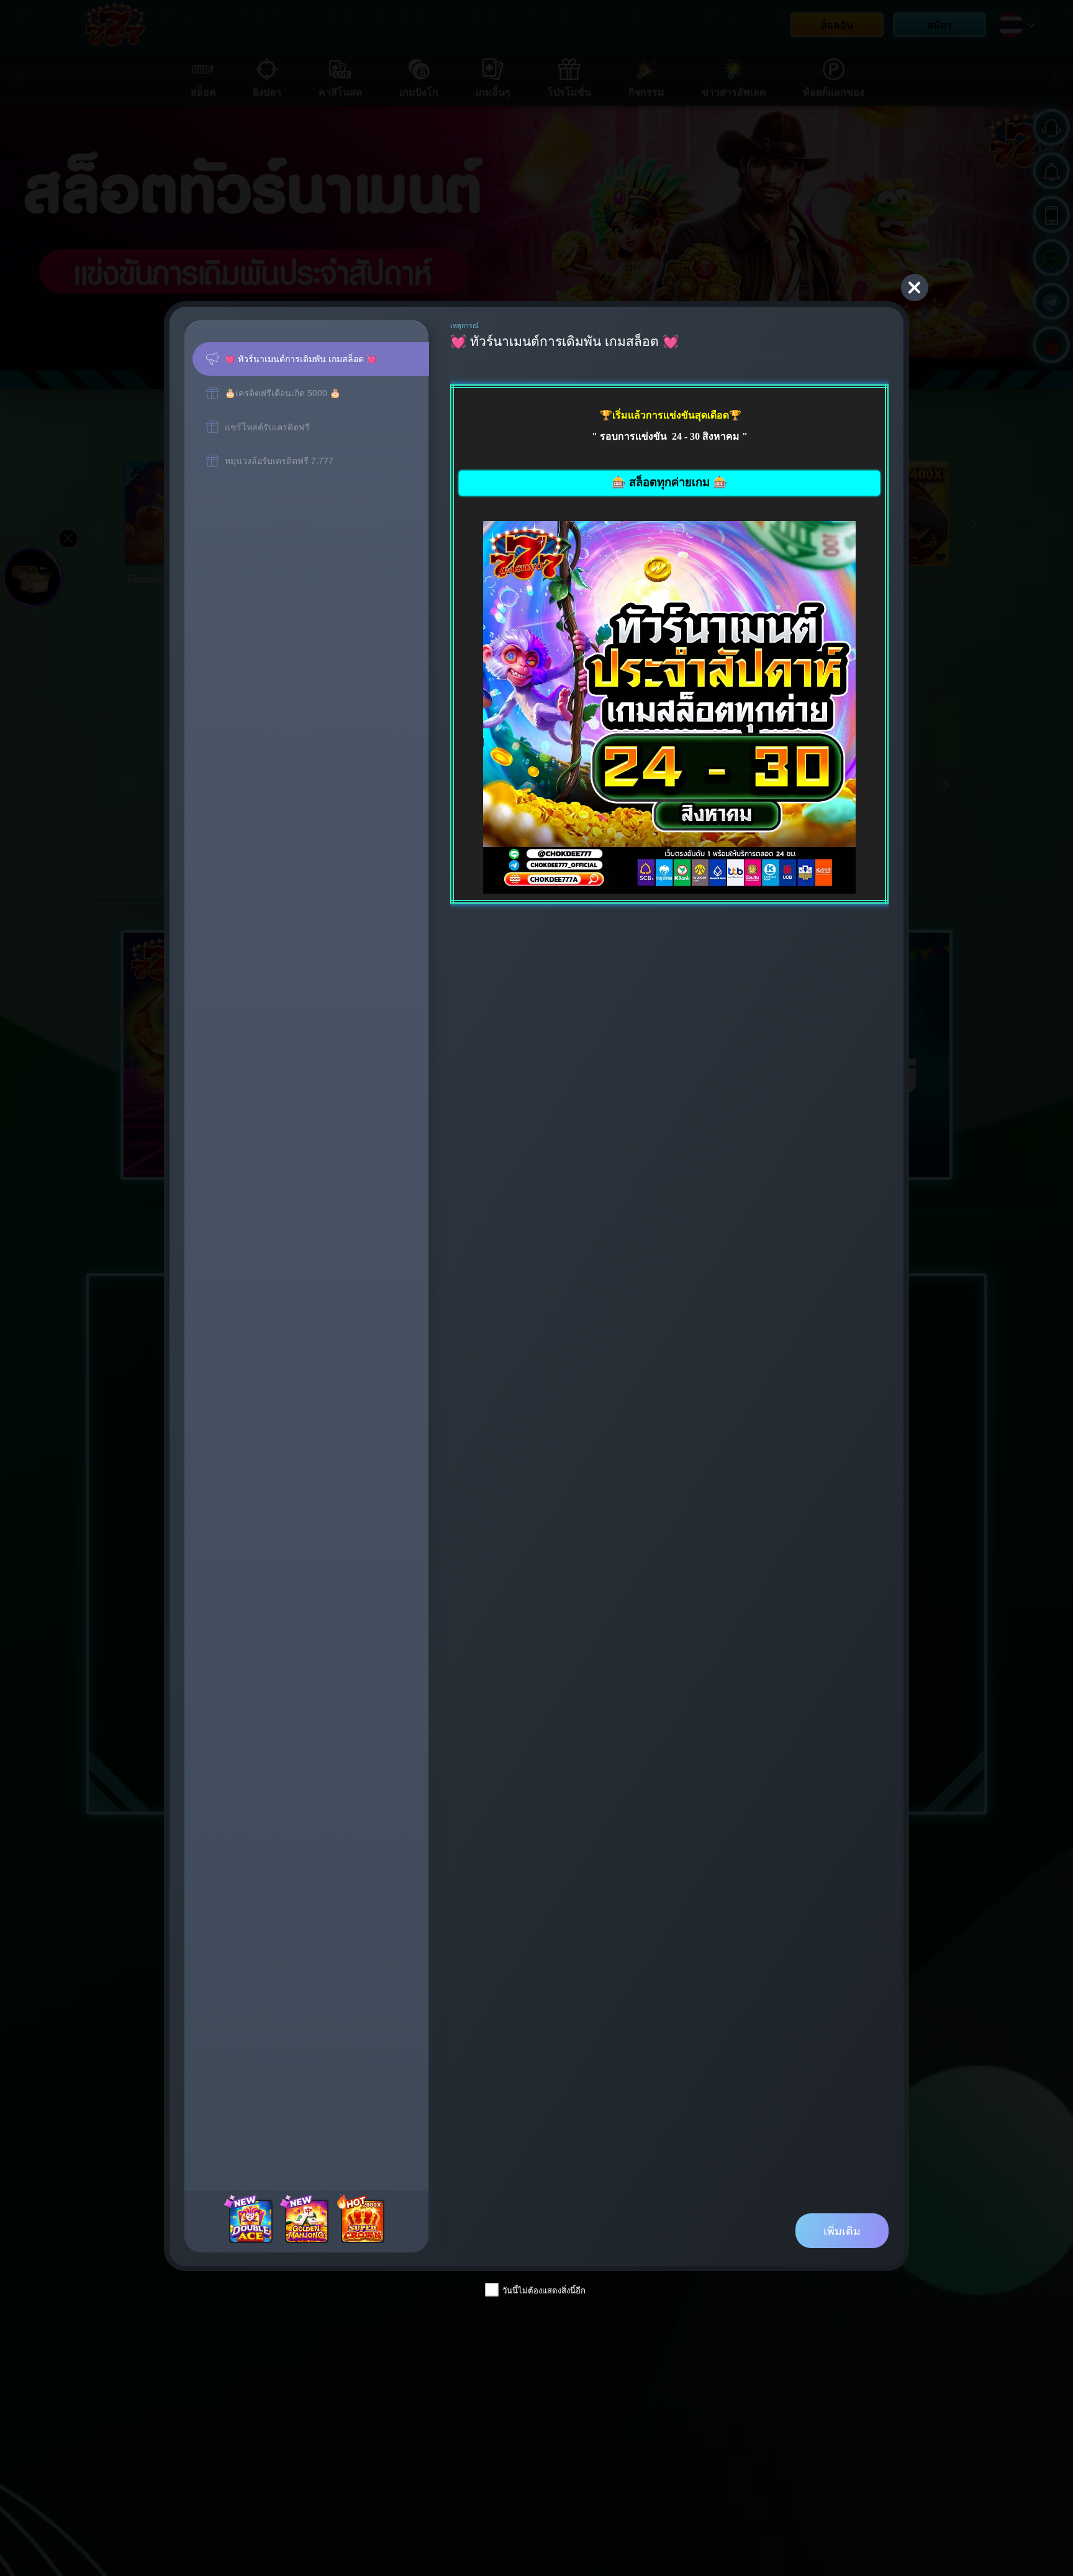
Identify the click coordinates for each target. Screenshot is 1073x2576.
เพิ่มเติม (842, 2230)
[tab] (311, 359)
